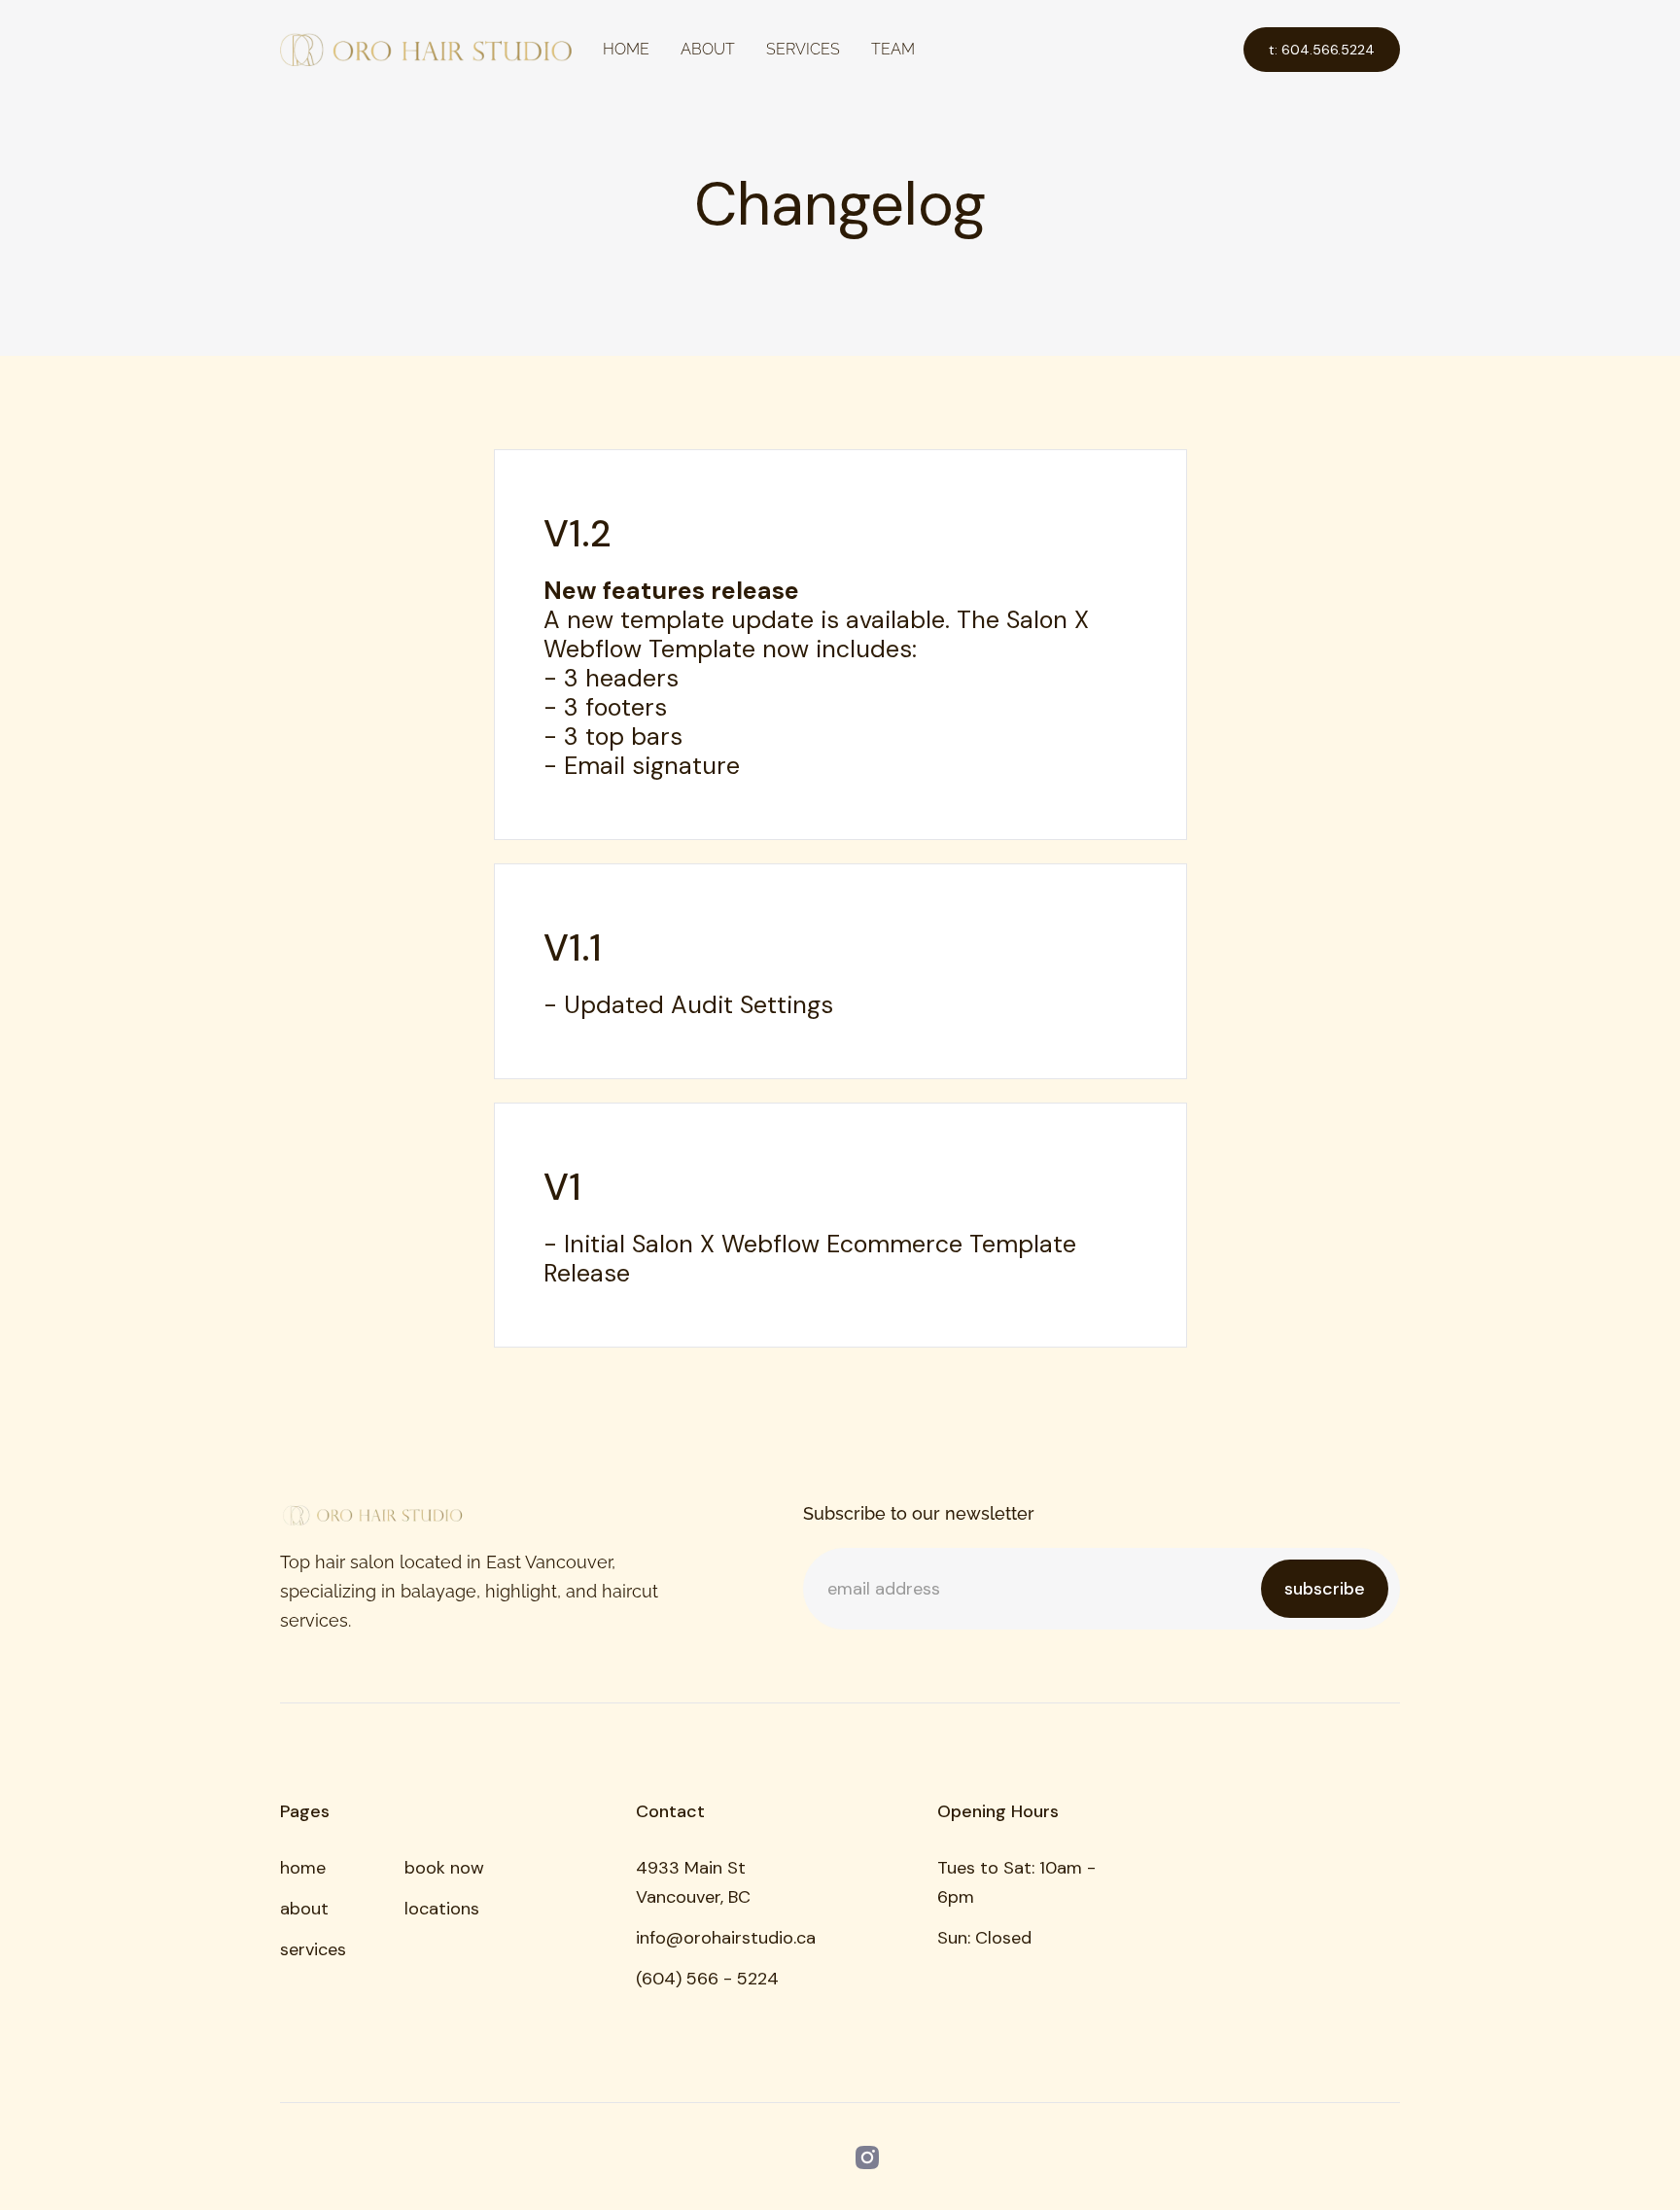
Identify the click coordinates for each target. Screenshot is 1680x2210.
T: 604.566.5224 (1322, 50)
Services (803, 49)
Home (626, 49)
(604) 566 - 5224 (707, 1979)
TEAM (893, 49)
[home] (426, 50)
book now (444, 1868)
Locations (442, 1909)
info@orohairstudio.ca (726, 1938)
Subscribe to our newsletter (919, 1513)
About (708, 49)
